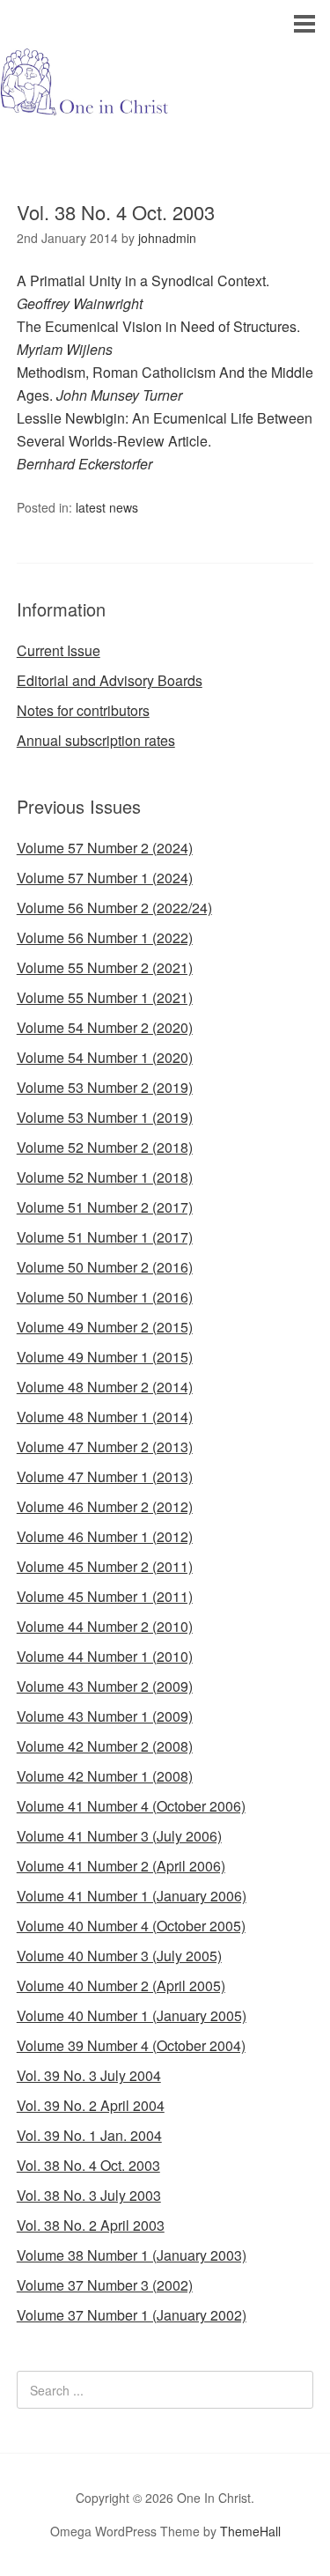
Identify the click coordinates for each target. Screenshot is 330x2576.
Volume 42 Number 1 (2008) (105, 1776)
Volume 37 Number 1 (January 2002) (132, 2315)
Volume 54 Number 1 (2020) (105, 1057)
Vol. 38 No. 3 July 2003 (89, 2195)
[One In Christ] (165, 101)
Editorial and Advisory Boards (110, 680)
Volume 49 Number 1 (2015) (105, 1357)
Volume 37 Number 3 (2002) (105, 2285)
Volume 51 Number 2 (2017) (105, 1207)
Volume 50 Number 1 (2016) (105, 1297)
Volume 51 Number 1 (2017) (105, 1237)
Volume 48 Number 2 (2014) (105, 1387)
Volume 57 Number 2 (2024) (105, 848)
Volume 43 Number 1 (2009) (105, 1716)
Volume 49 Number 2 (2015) (105, 1327)
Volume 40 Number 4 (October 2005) (131, 1926)
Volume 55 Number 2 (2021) (105, 967)
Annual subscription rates (96, 740)
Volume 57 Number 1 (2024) (105, 878)
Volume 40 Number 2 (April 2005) (121, 1986)
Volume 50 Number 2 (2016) (105, 1267)
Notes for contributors (83, 710)
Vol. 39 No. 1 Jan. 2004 (89, 2135)
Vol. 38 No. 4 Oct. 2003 (88, 2165)
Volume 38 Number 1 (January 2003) (132, 2255)
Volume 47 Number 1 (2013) (105, 1476)
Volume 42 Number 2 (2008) (105, 1746)
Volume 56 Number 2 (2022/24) (114, 908)
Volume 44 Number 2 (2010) (105, 1626)
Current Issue (59, 650)
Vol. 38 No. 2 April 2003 (91, 2225)
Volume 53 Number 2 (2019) (105, 1087)
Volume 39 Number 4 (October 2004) (131, 2045)
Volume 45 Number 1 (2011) (105, 1596)
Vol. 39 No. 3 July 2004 (89, 2075)
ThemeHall (250, 2531)
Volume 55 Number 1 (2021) (105, 997)
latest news (107, 507)
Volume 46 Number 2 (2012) (105, 1506)
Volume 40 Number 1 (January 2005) (132, 2015)
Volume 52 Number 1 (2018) (105, 1177)
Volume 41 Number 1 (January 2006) (132, 1896)
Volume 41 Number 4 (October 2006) (131, 1806)
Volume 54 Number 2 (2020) (105, 1027)
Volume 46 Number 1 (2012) (105, 1536)
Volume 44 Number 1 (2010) (105, 1656)
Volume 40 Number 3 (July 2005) (119, 1956)
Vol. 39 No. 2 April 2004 (91, 2105)
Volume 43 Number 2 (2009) (105, 1686)
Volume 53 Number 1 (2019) (105, 1117)
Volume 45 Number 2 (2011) (105, 1566)
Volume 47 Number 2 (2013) (105, 1447)
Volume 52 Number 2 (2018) (105, 1147)
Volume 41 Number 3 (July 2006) (119, 1836)
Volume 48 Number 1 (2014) (105, 1417)
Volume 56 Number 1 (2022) (105, 937)
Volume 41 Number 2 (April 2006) (121, 1866)
